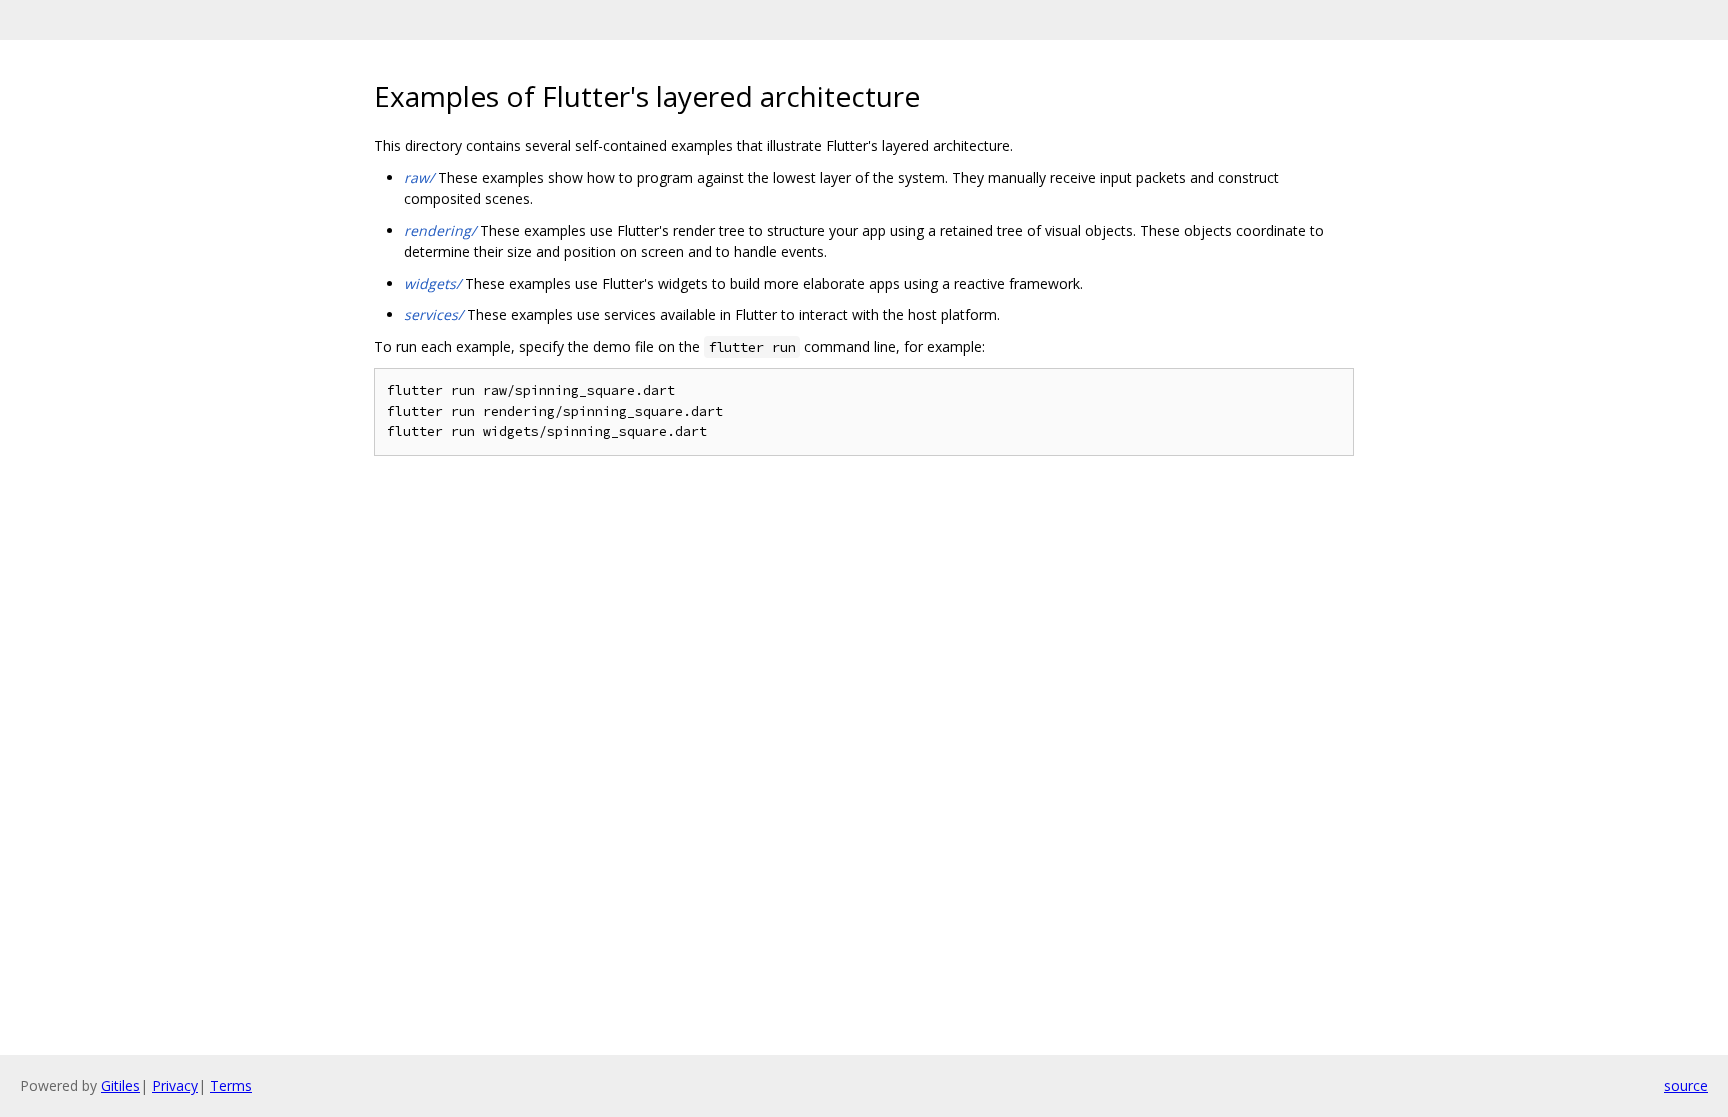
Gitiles (120, 1085)
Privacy (175, 1085)
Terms (231, 1085)
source (1686, 1085)
